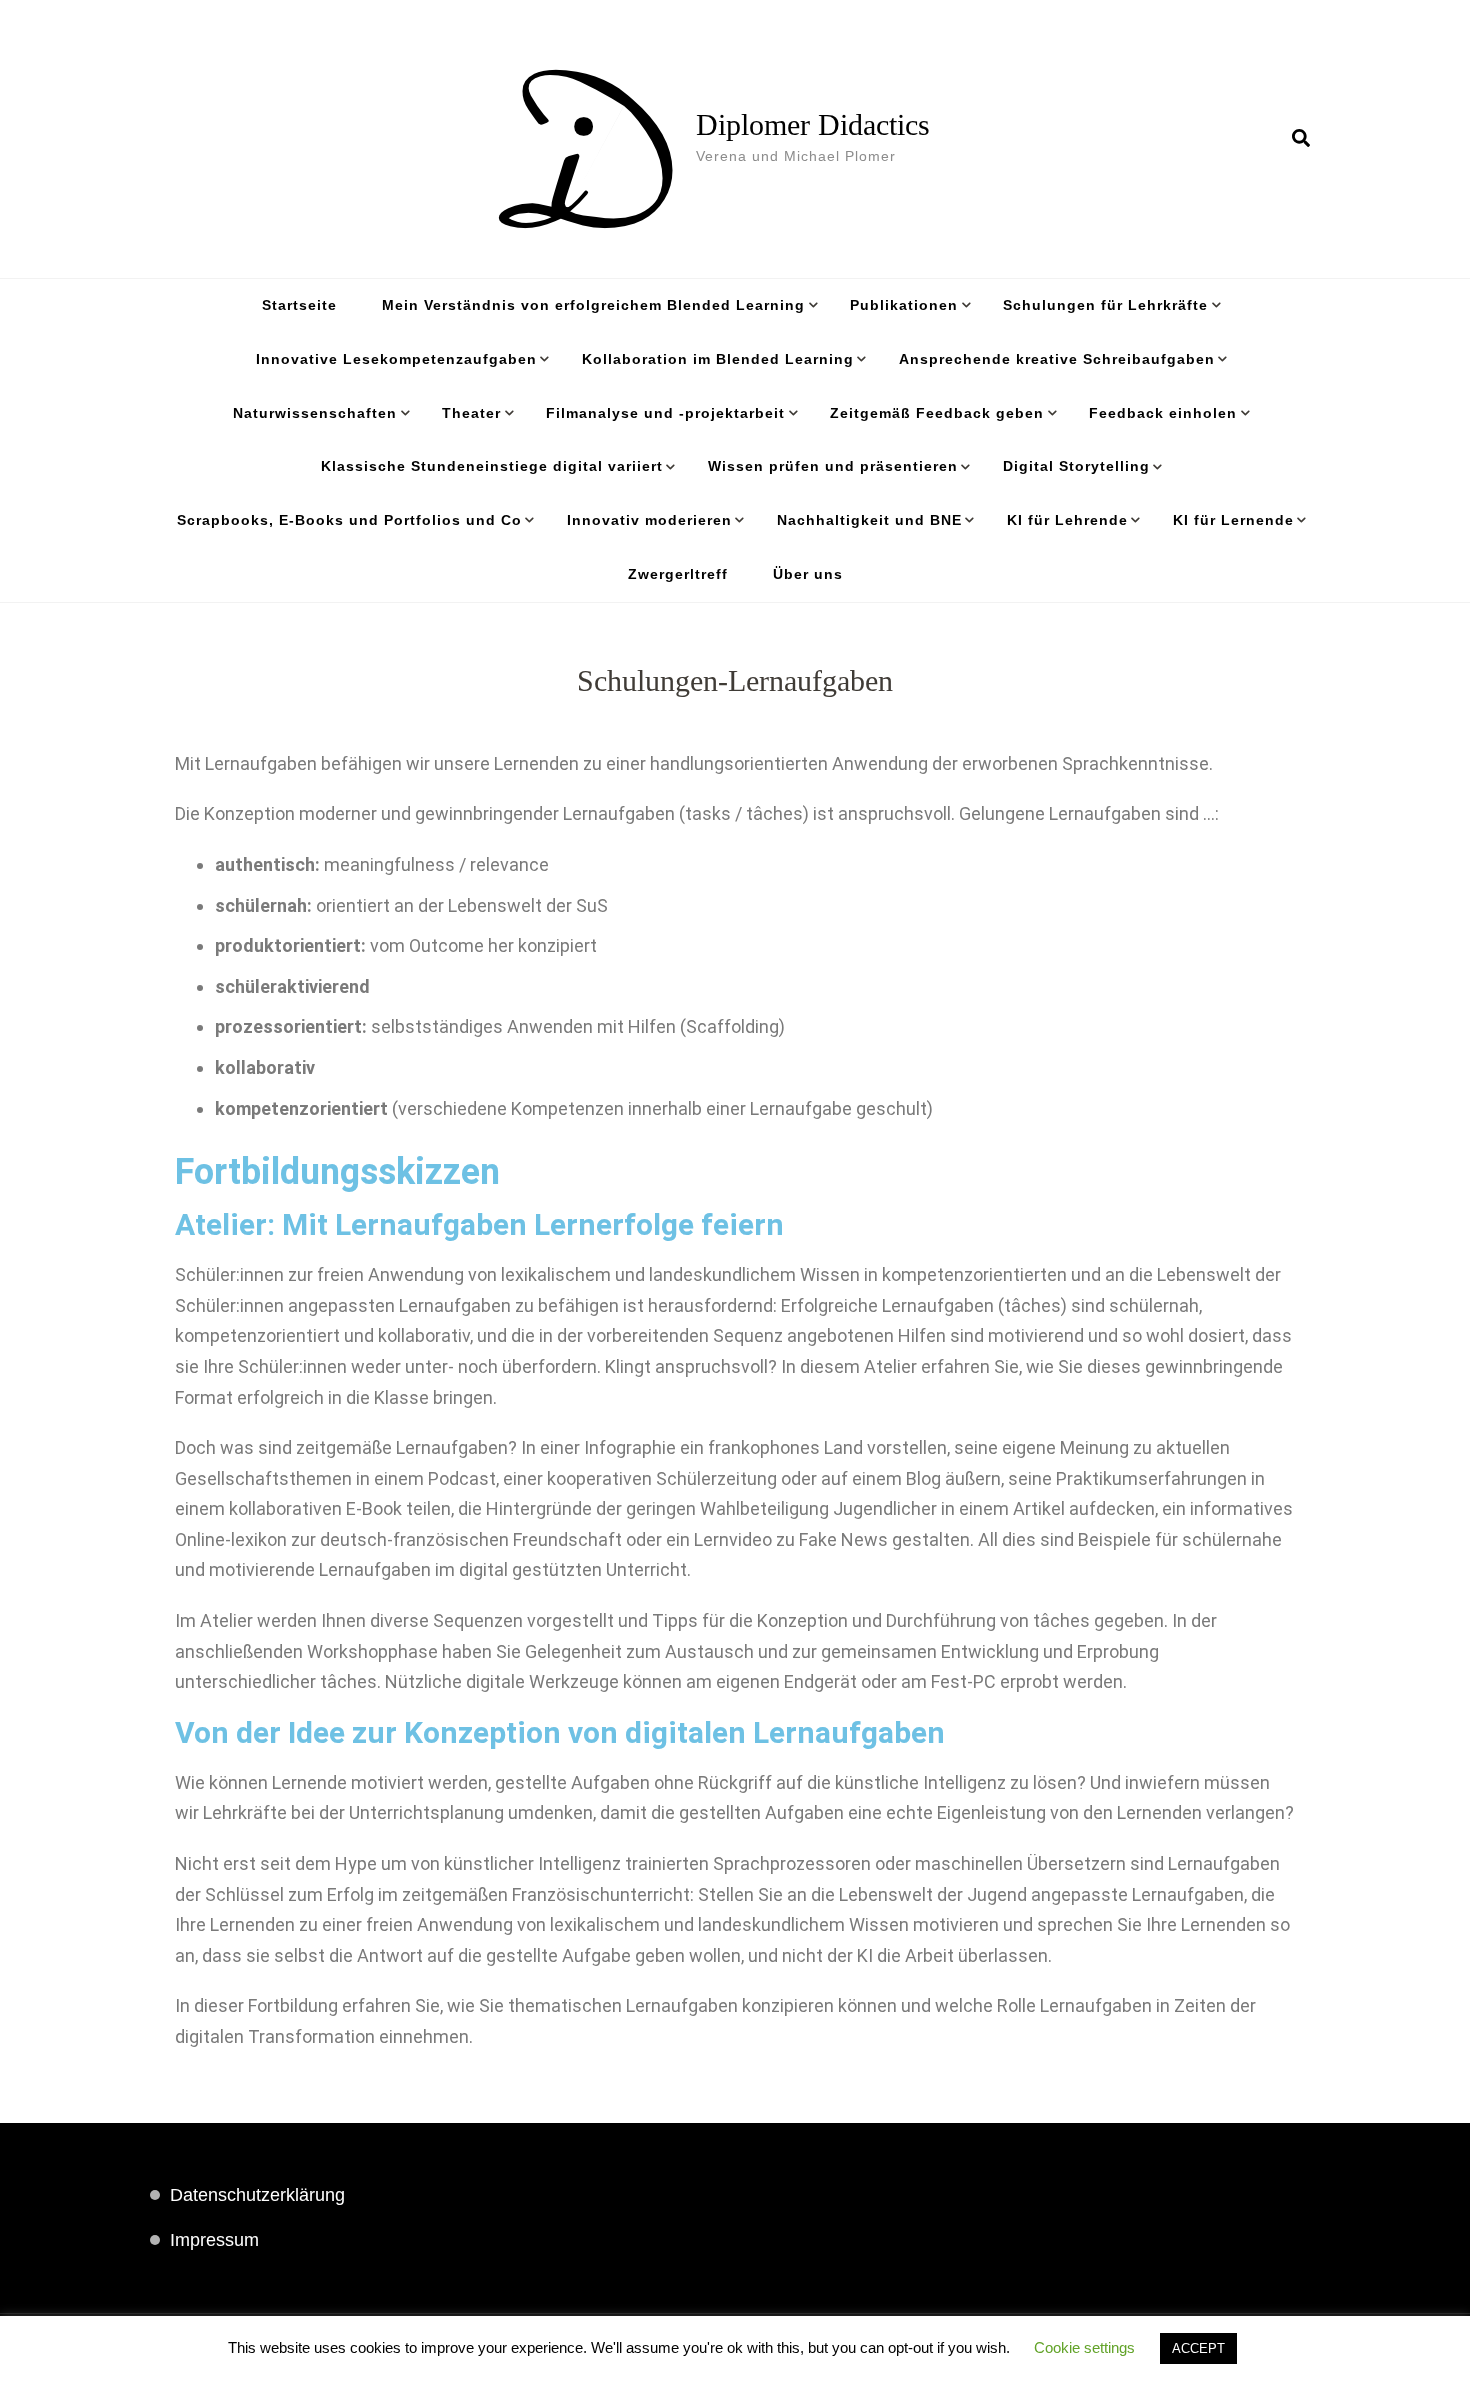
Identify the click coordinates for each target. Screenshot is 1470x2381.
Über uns (808, 574)
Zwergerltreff (678, 574)
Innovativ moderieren (649, 520)
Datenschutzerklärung (257, 2195)
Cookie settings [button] (1084, 2347)
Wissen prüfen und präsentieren (833, 466)
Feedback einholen (1163, 413)
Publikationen (904, 305)
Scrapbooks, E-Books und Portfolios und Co (349, 520)
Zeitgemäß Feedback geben (937, 413)
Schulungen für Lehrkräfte (1105, 305)
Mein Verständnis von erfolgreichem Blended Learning (593, 305)
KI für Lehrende (1067, 520)
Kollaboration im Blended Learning (718, 359)
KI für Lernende (1233, 520)
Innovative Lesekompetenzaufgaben (396, 359)
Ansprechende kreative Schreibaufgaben (1057, 359)
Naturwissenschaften (315, 413)
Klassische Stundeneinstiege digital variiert (492, 466)
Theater (471, 413)
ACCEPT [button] (1198, 2348)
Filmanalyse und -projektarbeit (665, 413)
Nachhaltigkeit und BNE (869, 520)
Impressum (214, 2240)
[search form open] (1301, 139)
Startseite (299, 305)
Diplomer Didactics (813, 124)
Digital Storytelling (1076, 466)
